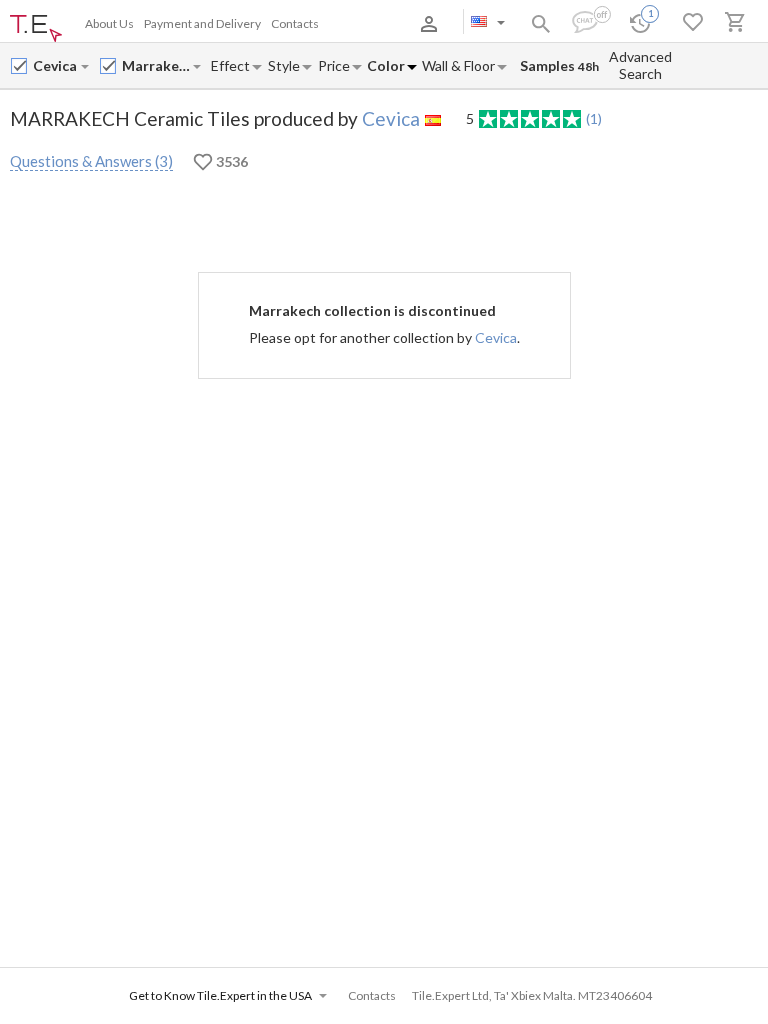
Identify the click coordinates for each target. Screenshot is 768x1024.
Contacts (295, 23)
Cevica (391, 118)
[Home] (36, 29)
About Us (109, 23)
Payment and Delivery (202, 23)
